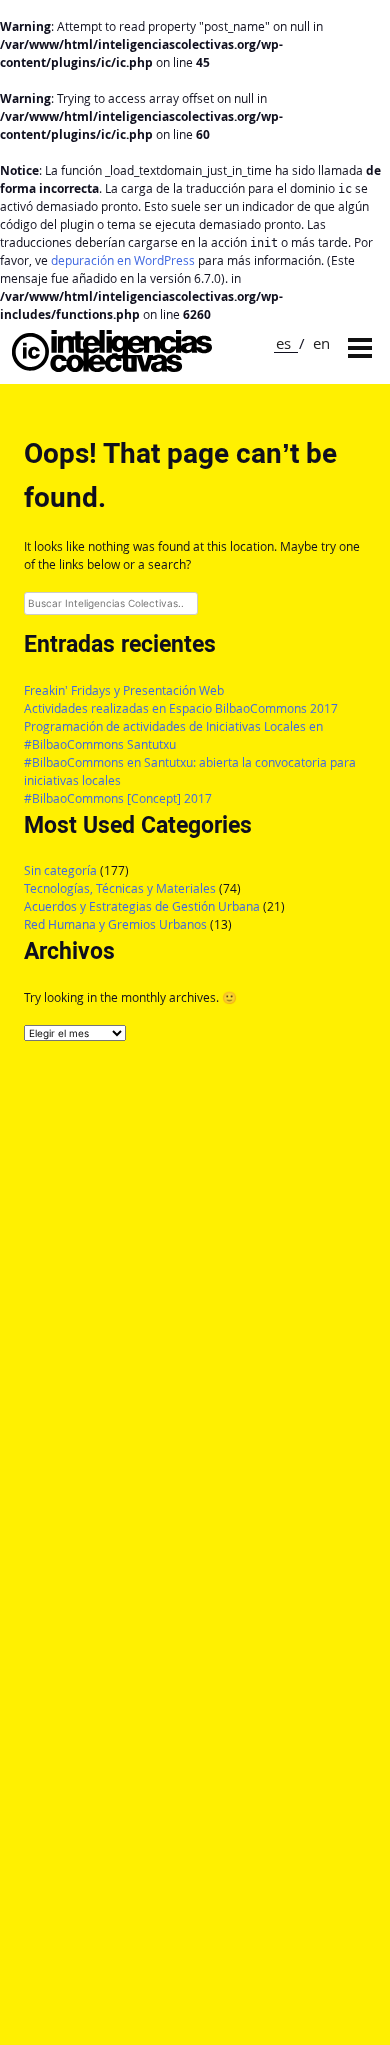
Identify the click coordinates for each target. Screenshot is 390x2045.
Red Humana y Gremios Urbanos (115, 924)
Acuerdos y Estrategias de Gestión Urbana (142, 906)
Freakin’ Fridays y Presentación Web (124, 690)
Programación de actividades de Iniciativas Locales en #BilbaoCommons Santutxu (173, 735)
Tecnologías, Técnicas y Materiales (120, 888)
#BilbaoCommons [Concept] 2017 (118, 798)
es (283, 343)
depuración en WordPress (123, 260)
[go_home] (112, 366)
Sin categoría (60, 870)
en (321, 343)
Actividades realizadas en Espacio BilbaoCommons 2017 (181, 708)
